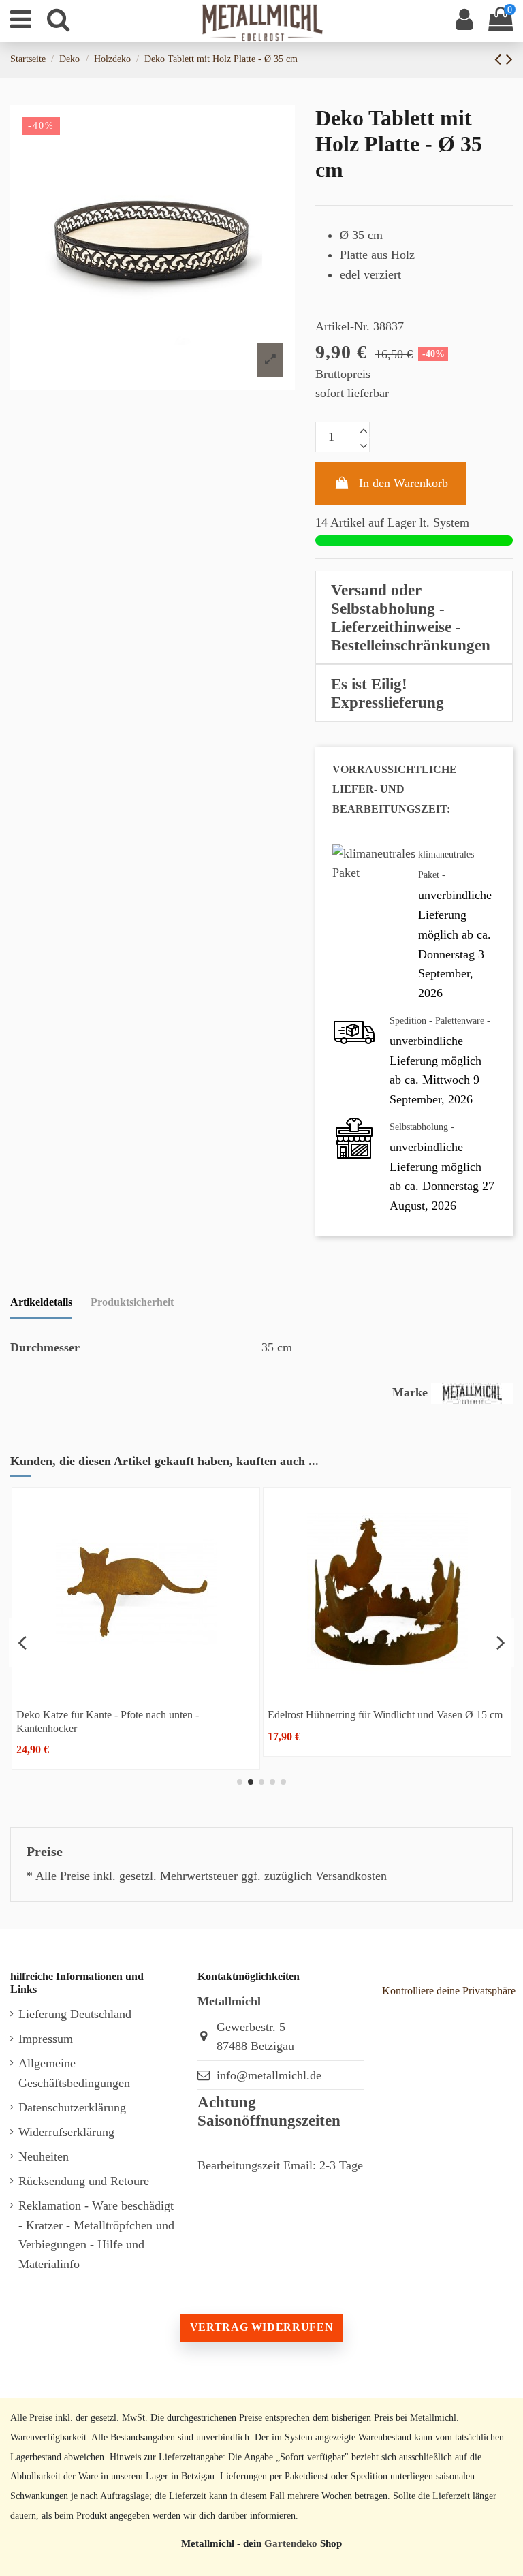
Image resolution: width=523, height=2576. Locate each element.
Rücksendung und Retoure (84, 2181)
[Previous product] (500, 59)
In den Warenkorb (403, 483)
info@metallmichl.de (269, 2075)
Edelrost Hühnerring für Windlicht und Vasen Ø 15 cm (179, 1715)
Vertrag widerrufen (261, 2327)
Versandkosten (351, 1876)
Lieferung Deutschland (75, 2014)
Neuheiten (44, 2156)
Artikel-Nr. (343, 326)
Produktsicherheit (132, 1302)
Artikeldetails (41, 1302)
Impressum (46, 2039)
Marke (410, 1392)
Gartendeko (291, 2543)
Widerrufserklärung (66, 2132)
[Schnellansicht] (182, 1690)
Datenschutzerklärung (72, 2107)
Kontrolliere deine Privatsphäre (449, 1991)
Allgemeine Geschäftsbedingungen (74, 2073)
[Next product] (509, 59)
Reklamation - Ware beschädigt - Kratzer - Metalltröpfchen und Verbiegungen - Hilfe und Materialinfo (96, 2235)
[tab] (414, 618)
